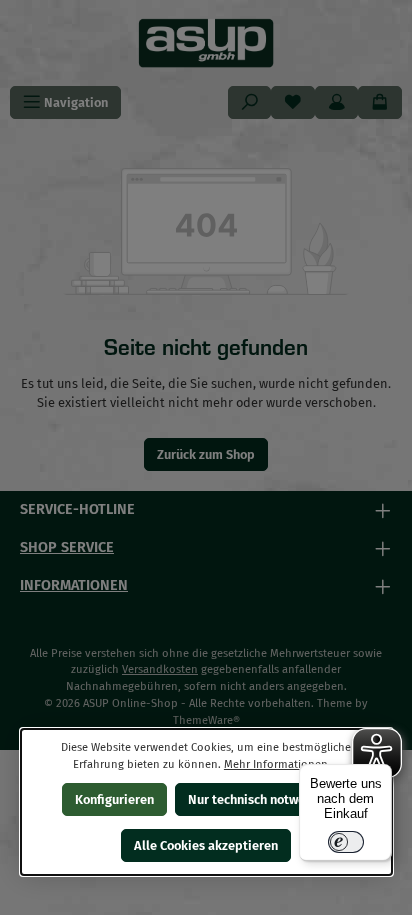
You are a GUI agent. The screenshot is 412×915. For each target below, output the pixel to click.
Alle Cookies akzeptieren (206, 845)
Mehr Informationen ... (281, 764)
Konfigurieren (113, 799)
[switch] (346, 842)
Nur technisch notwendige (263, 799)
